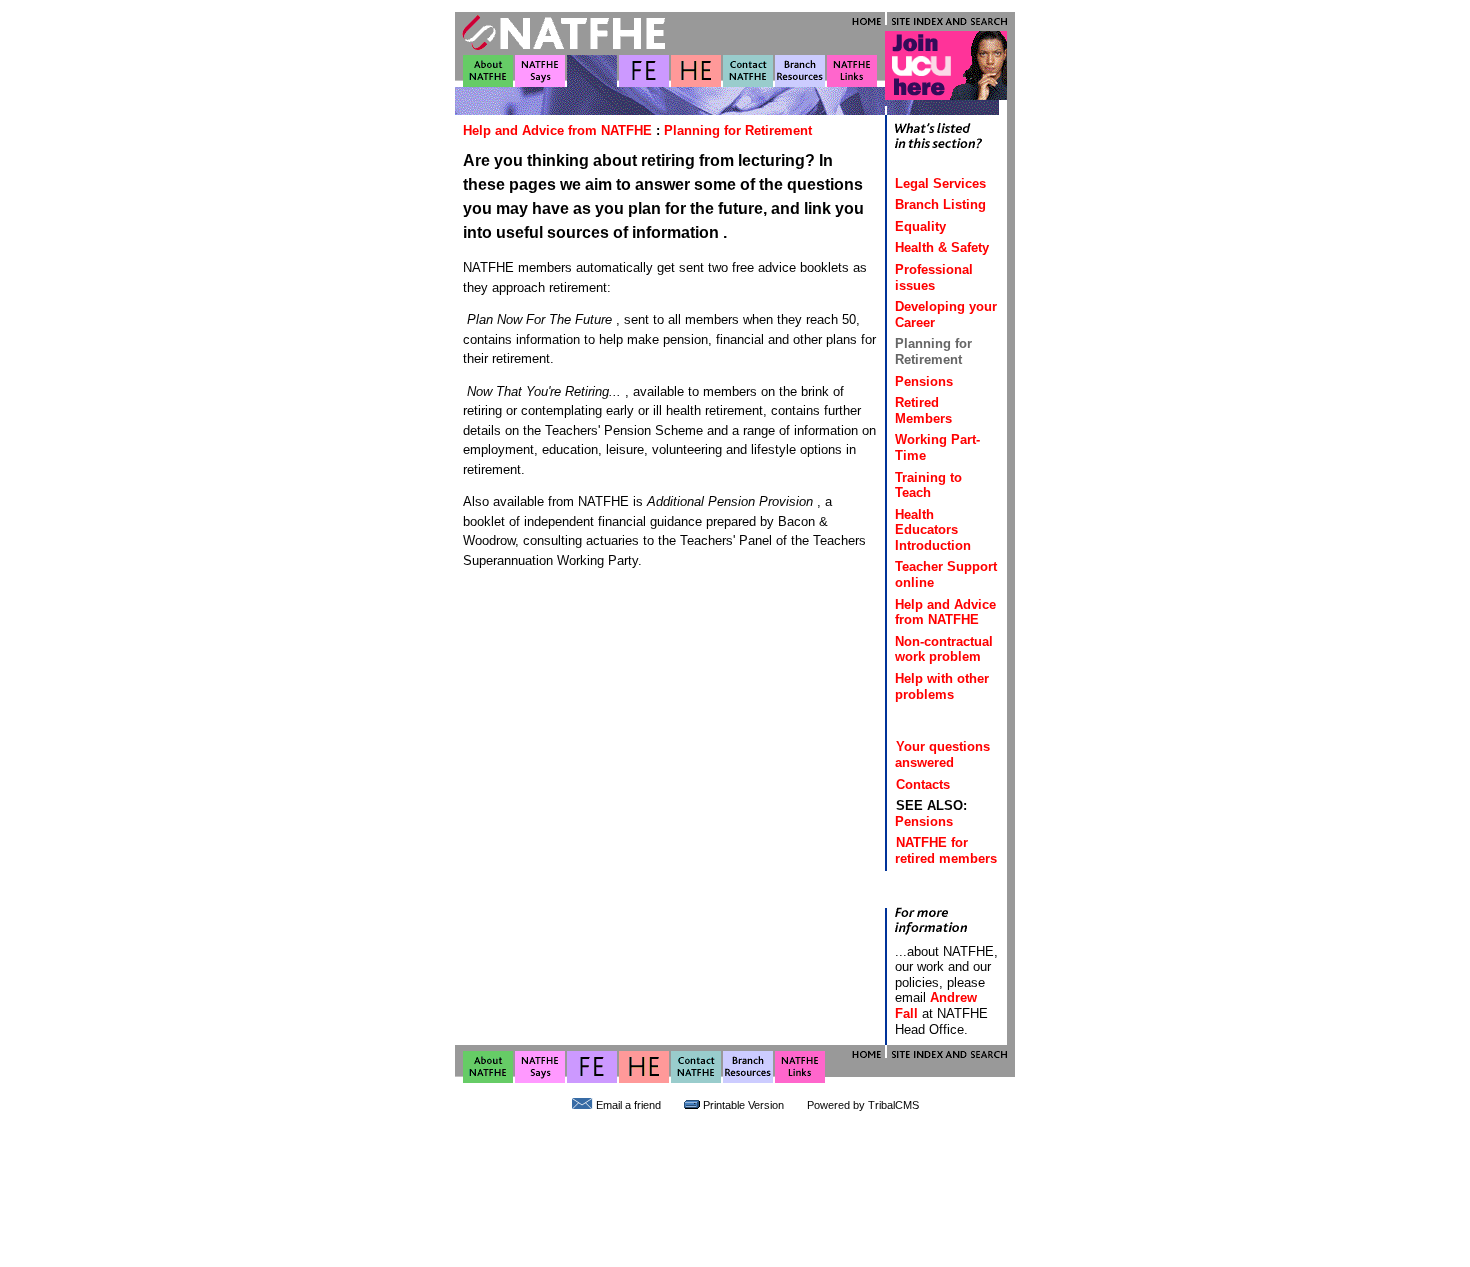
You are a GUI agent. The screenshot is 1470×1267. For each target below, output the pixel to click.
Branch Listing (940, 204)
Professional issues (934, 277)
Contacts (923, 784)
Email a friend (628, 1105)
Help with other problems (942, 686)
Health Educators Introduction (933, 530)
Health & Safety (942, 247)
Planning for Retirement (738, 130)
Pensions (924, 381)
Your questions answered (942, 754)
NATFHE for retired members (946, 850)
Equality (920, 226)
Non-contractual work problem (944, 649)
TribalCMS (893, 1105)
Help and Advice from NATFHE (557, 130)
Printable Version (743, 1105)
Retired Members (923, 410)
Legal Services (940, 183)
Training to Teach (928, 485)
